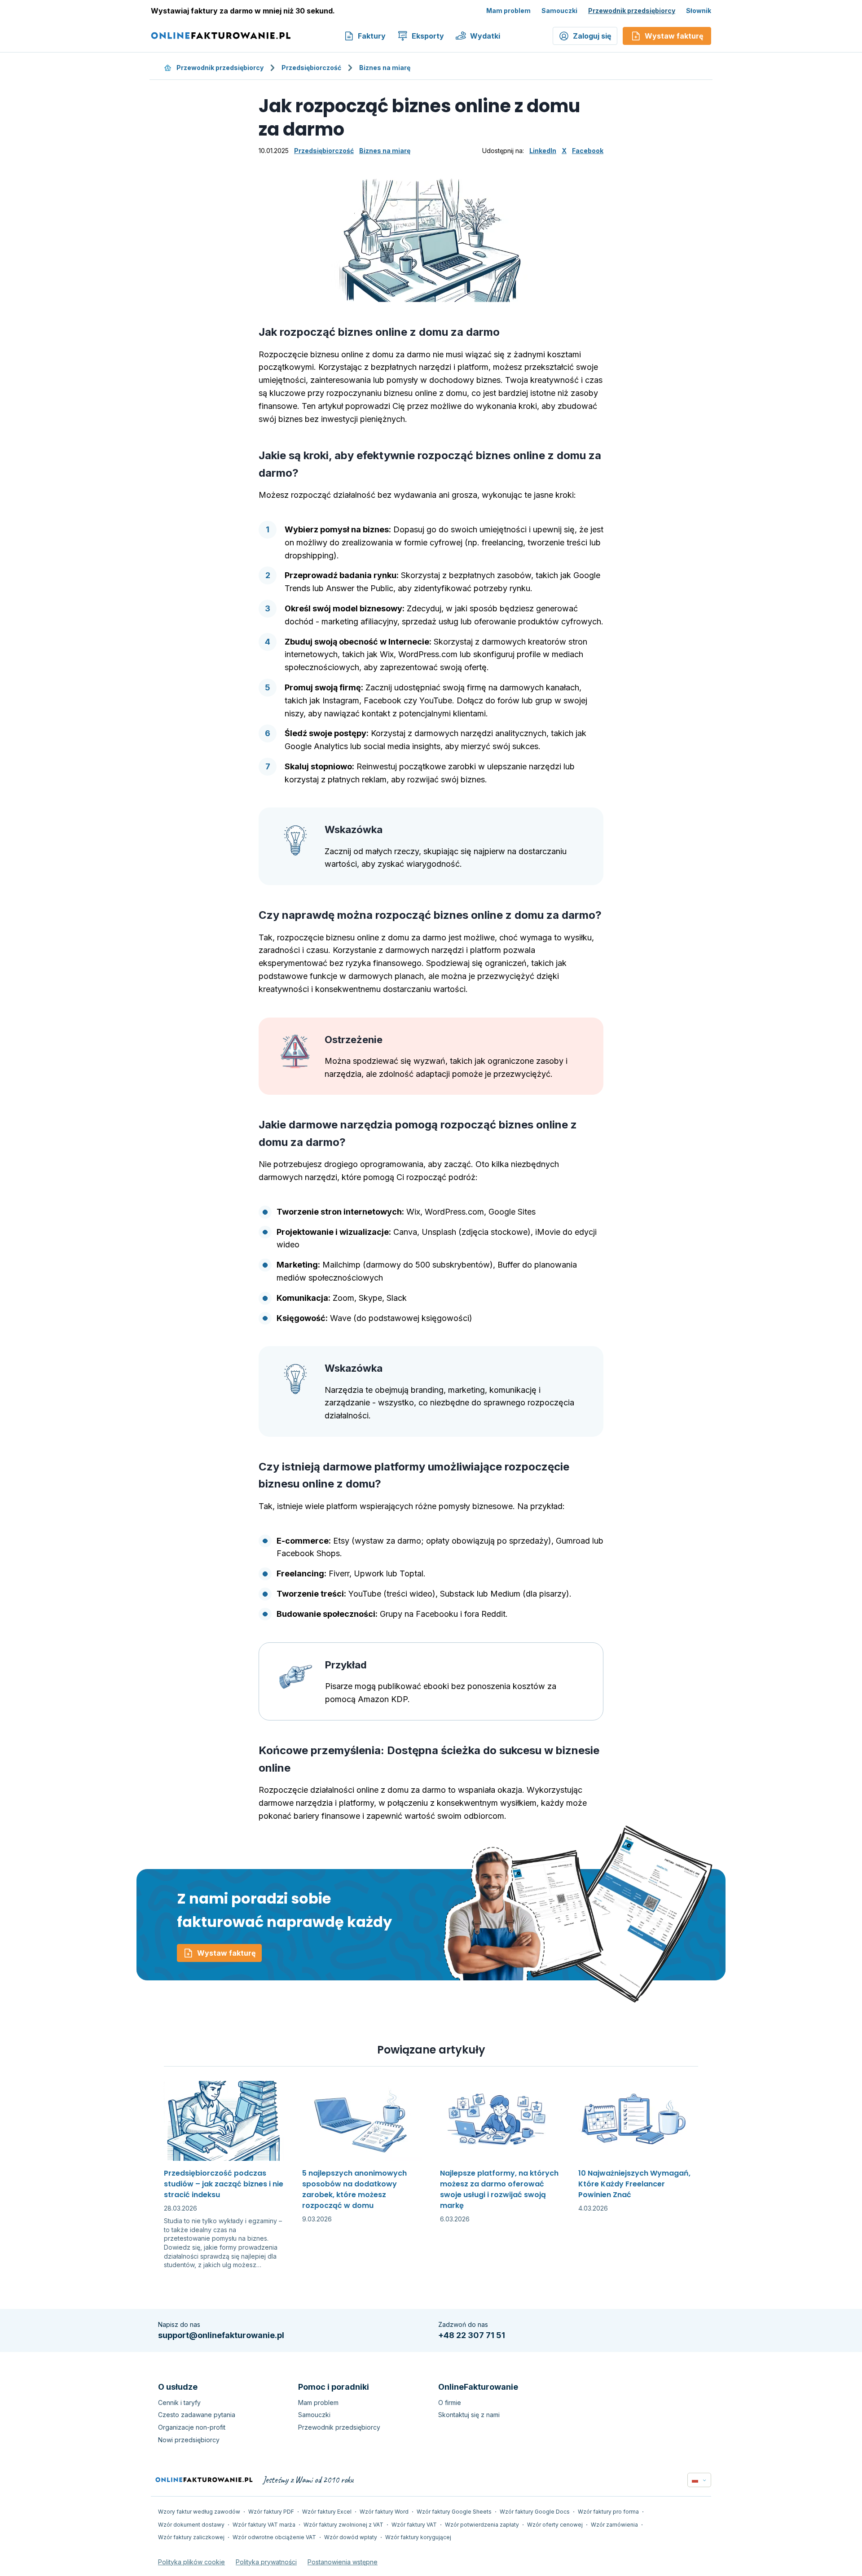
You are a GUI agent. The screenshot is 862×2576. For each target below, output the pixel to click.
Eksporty (428, 36)
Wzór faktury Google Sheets (454, 2512)
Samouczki (559, 11)
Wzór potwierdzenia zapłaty (482, 2525)
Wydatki (485, 36)
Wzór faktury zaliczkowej (191, 2537)
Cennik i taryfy (179, 2403)
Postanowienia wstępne (343, 2562)
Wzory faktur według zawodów (199, 2512)
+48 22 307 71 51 (472, 2335)
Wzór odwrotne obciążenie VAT (274, 2537)
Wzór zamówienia (614, 2525)
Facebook (588, 151)
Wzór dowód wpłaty (351, 2537)
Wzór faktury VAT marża (264, 2525)
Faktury (372, 36)
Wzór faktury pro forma (608, 2512)
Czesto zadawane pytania (197, 2415)
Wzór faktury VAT (414, 2525)
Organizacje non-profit (192, 2427)
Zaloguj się (592, 36)
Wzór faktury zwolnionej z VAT (343, 2525)
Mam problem (508, 11)
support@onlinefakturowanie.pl (221, 2335)
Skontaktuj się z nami (469, 2415)
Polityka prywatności (266, 2562)
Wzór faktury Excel (327, 2512)
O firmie (450, 2403)
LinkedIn (543, 151)
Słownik (699, 11)
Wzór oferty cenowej (555, 2525)
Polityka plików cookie (191, 2562)
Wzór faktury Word (384, 2512)
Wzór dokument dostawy (191, 2525)
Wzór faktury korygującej (418, 2537)
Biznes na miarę (385, 68)
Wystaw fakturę (226, 1953)
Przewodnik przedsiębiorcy (632, 11)
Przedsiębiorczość (311, 68)
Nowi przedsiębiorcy (189, 2440)
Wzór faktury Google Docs (535, 2512)
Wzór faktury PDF (271, 2512)
